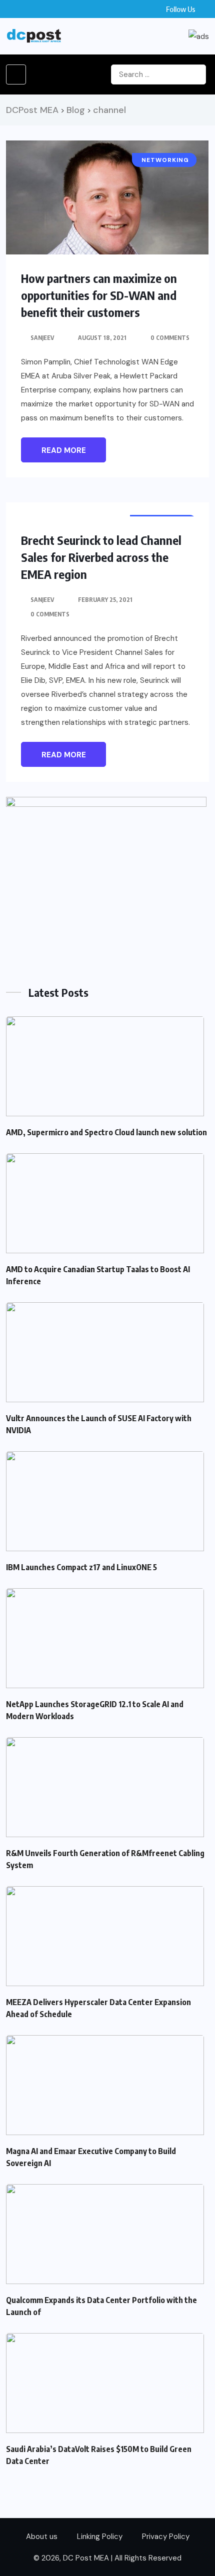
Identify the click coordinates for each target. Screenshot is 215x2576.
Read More (64, 450)
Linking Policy (100, 2537)
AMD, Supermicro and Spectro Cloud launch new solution (106, 1132)
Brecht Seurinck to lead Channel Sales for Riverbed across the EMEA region (101, 557)
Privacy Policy (166, 2537)
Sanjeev (42, 338)
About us (42, 2537)
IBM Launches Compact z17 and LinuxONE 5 (81, 1567)
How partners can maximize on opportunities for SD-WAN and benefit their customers (99, 295)
